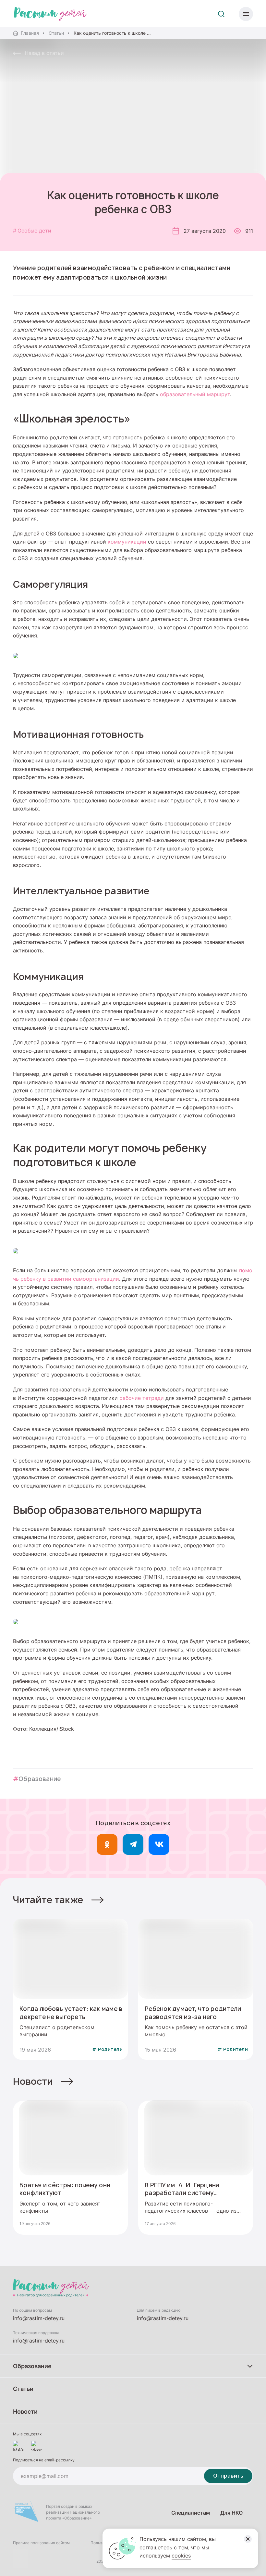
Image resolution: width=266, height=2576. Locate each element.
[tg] (133, 1844)
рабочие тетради (142, 1398)
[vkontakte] (36, 2446)
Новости (33, 2081)
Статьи (56, 33)
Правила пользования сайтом (41, 2543)
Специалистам (191, 2513)
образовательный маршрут (195, 394)
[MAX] (18, 2446)
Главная (30, 33)
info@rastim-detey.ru (39, 2318)
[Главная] (50, 14)
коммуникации (127, 542)
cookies (181, 2556)
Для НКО (231, 2513)
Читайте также (48, 1900)
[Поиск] (221, 14)
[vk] (159, 1844)
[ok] (107, 1844)
